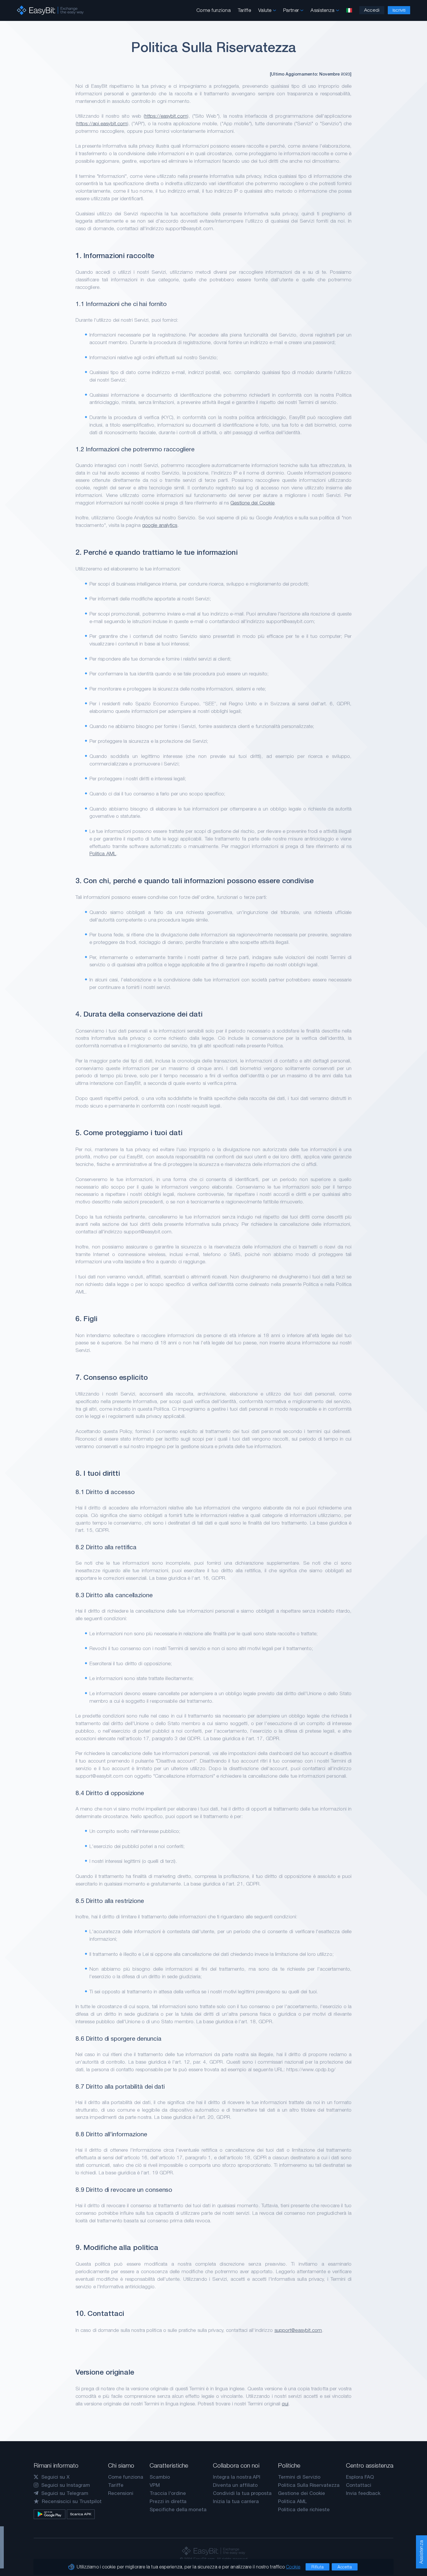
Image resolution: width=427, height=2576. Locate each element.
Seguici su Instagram (66, 2485)
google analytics (160, 525)
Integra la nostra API (237, 2477)
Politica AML (103, 853)
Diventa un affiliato (235, 2485)
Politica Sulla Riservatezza (309, 2485)
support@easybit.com (298, 2330)
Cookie (293, 2567)
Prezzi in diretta (168, 2501)
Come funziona (214, 10)
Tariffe (244, 10)
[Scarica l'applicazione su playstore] (50, 2514)
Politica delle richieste (304, 2509)
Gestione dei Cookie (252, 503)
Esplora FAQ (360, 2477)
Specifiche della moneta (178, 2509)
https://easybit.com (166, 116)
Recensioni (121, 2493)
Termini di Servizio (299, 2477)
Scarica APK (81, 2514)
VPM (155, 2485)
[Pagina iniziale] (50, 10)
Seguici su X (55, 2477)
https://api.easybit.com (102, 123)
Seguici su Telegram (65, 2493)
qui (285, 2404)
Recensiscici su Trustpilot (72, 2501)
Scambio (160, 2477)
